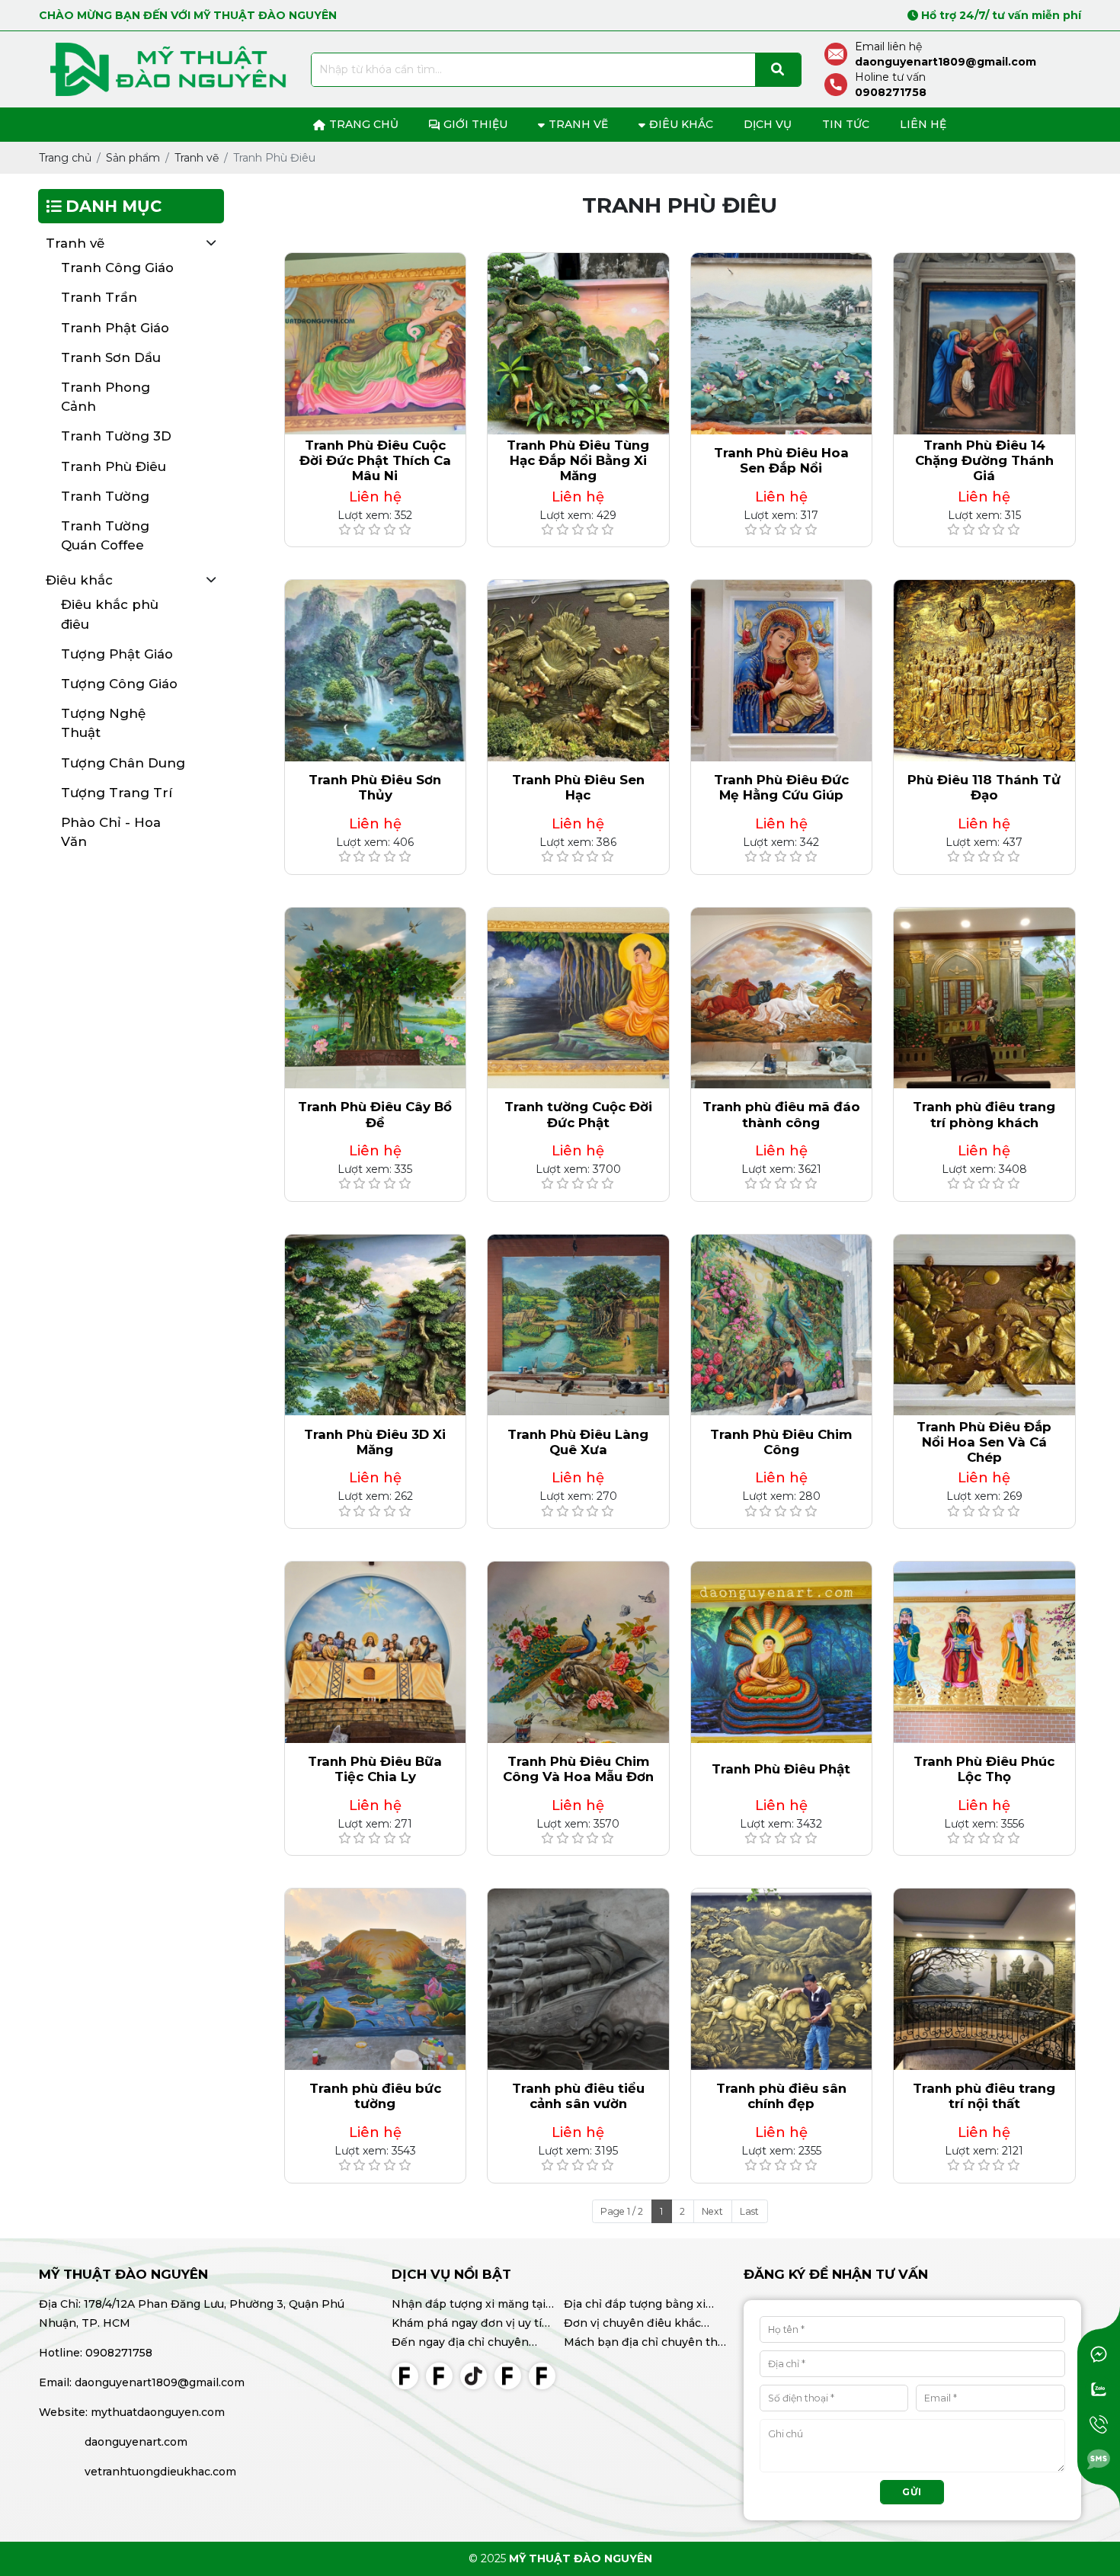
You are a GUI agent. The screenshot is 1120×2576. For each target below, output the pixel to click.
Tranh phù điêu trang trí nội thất (984, 2096)
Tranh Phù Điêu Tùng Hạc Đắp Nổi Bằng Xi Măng (578, 460)
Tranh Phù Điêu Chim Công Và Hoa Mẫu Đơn (578, 1769)
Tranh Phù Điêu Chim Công (781, 1442)
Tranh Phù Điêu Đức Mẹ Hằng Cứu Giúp (781, 787)
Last (749, 2211)
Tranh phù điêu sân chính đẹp (781, 2096)
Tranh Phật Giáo (115, 328)
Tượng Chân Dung (123, 763)
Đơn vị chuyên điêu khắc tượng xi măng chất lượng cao (645, 2324)
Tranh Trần (99, 297)
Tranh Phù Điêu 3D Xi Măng (375, 1442)
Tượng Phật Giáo (117, 654)
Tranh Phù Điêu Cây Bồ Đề (375, 1114)
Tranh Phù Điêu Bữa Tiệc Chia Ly (375, 1769)
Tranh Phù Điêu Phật (781, 1769)
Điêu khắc (79, 580)
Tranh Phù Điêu (114, 466)
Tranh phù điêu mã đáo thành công (781, 1114)
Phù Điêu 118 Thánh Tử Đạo (984, 787)
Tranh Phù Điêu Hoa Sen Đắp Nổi (781, 460)
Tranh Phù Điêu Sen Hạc (578, 787)
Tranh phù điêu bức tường (375, 2096)
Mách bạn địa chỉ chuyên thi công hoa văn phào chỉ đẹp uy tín (642, 2344)
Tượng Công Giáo (119, 684)
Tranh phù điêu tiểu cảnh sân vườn (578, 2096)
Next (712, 2211)
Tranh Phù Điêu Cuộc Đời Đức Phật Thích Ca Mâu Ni (375, 460)
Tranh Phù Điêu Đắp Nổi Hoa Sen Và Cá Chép (984, 1442)
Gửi (912, 2492)
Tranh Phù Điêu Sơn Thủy (375, 787)
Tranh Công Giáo (117, 268)
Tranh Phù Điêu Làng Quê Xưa (578, 1442)
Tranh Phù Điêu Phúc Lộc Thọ (984, 1769)
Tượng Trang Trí (117, 793)
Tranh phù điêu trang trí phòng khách (984, 1114)
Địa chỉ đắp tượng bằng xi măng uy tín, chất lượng (635, 2305)
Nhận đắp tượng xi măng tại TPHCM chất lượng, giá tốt (469, 2305)
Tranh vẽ (75, 243)
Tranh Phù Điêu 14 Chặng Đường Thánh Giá (984, 460)
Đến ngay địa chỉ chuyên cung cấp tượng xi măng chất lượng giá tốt (472, 2344)
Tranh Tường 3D (116, 436)
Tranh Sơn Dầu (111, 357)
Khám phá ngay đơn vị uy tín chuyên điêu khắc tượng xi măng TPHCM (470, 2324)
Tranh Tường (105, 496)
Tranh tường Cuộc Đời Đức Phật (578, 1114)
